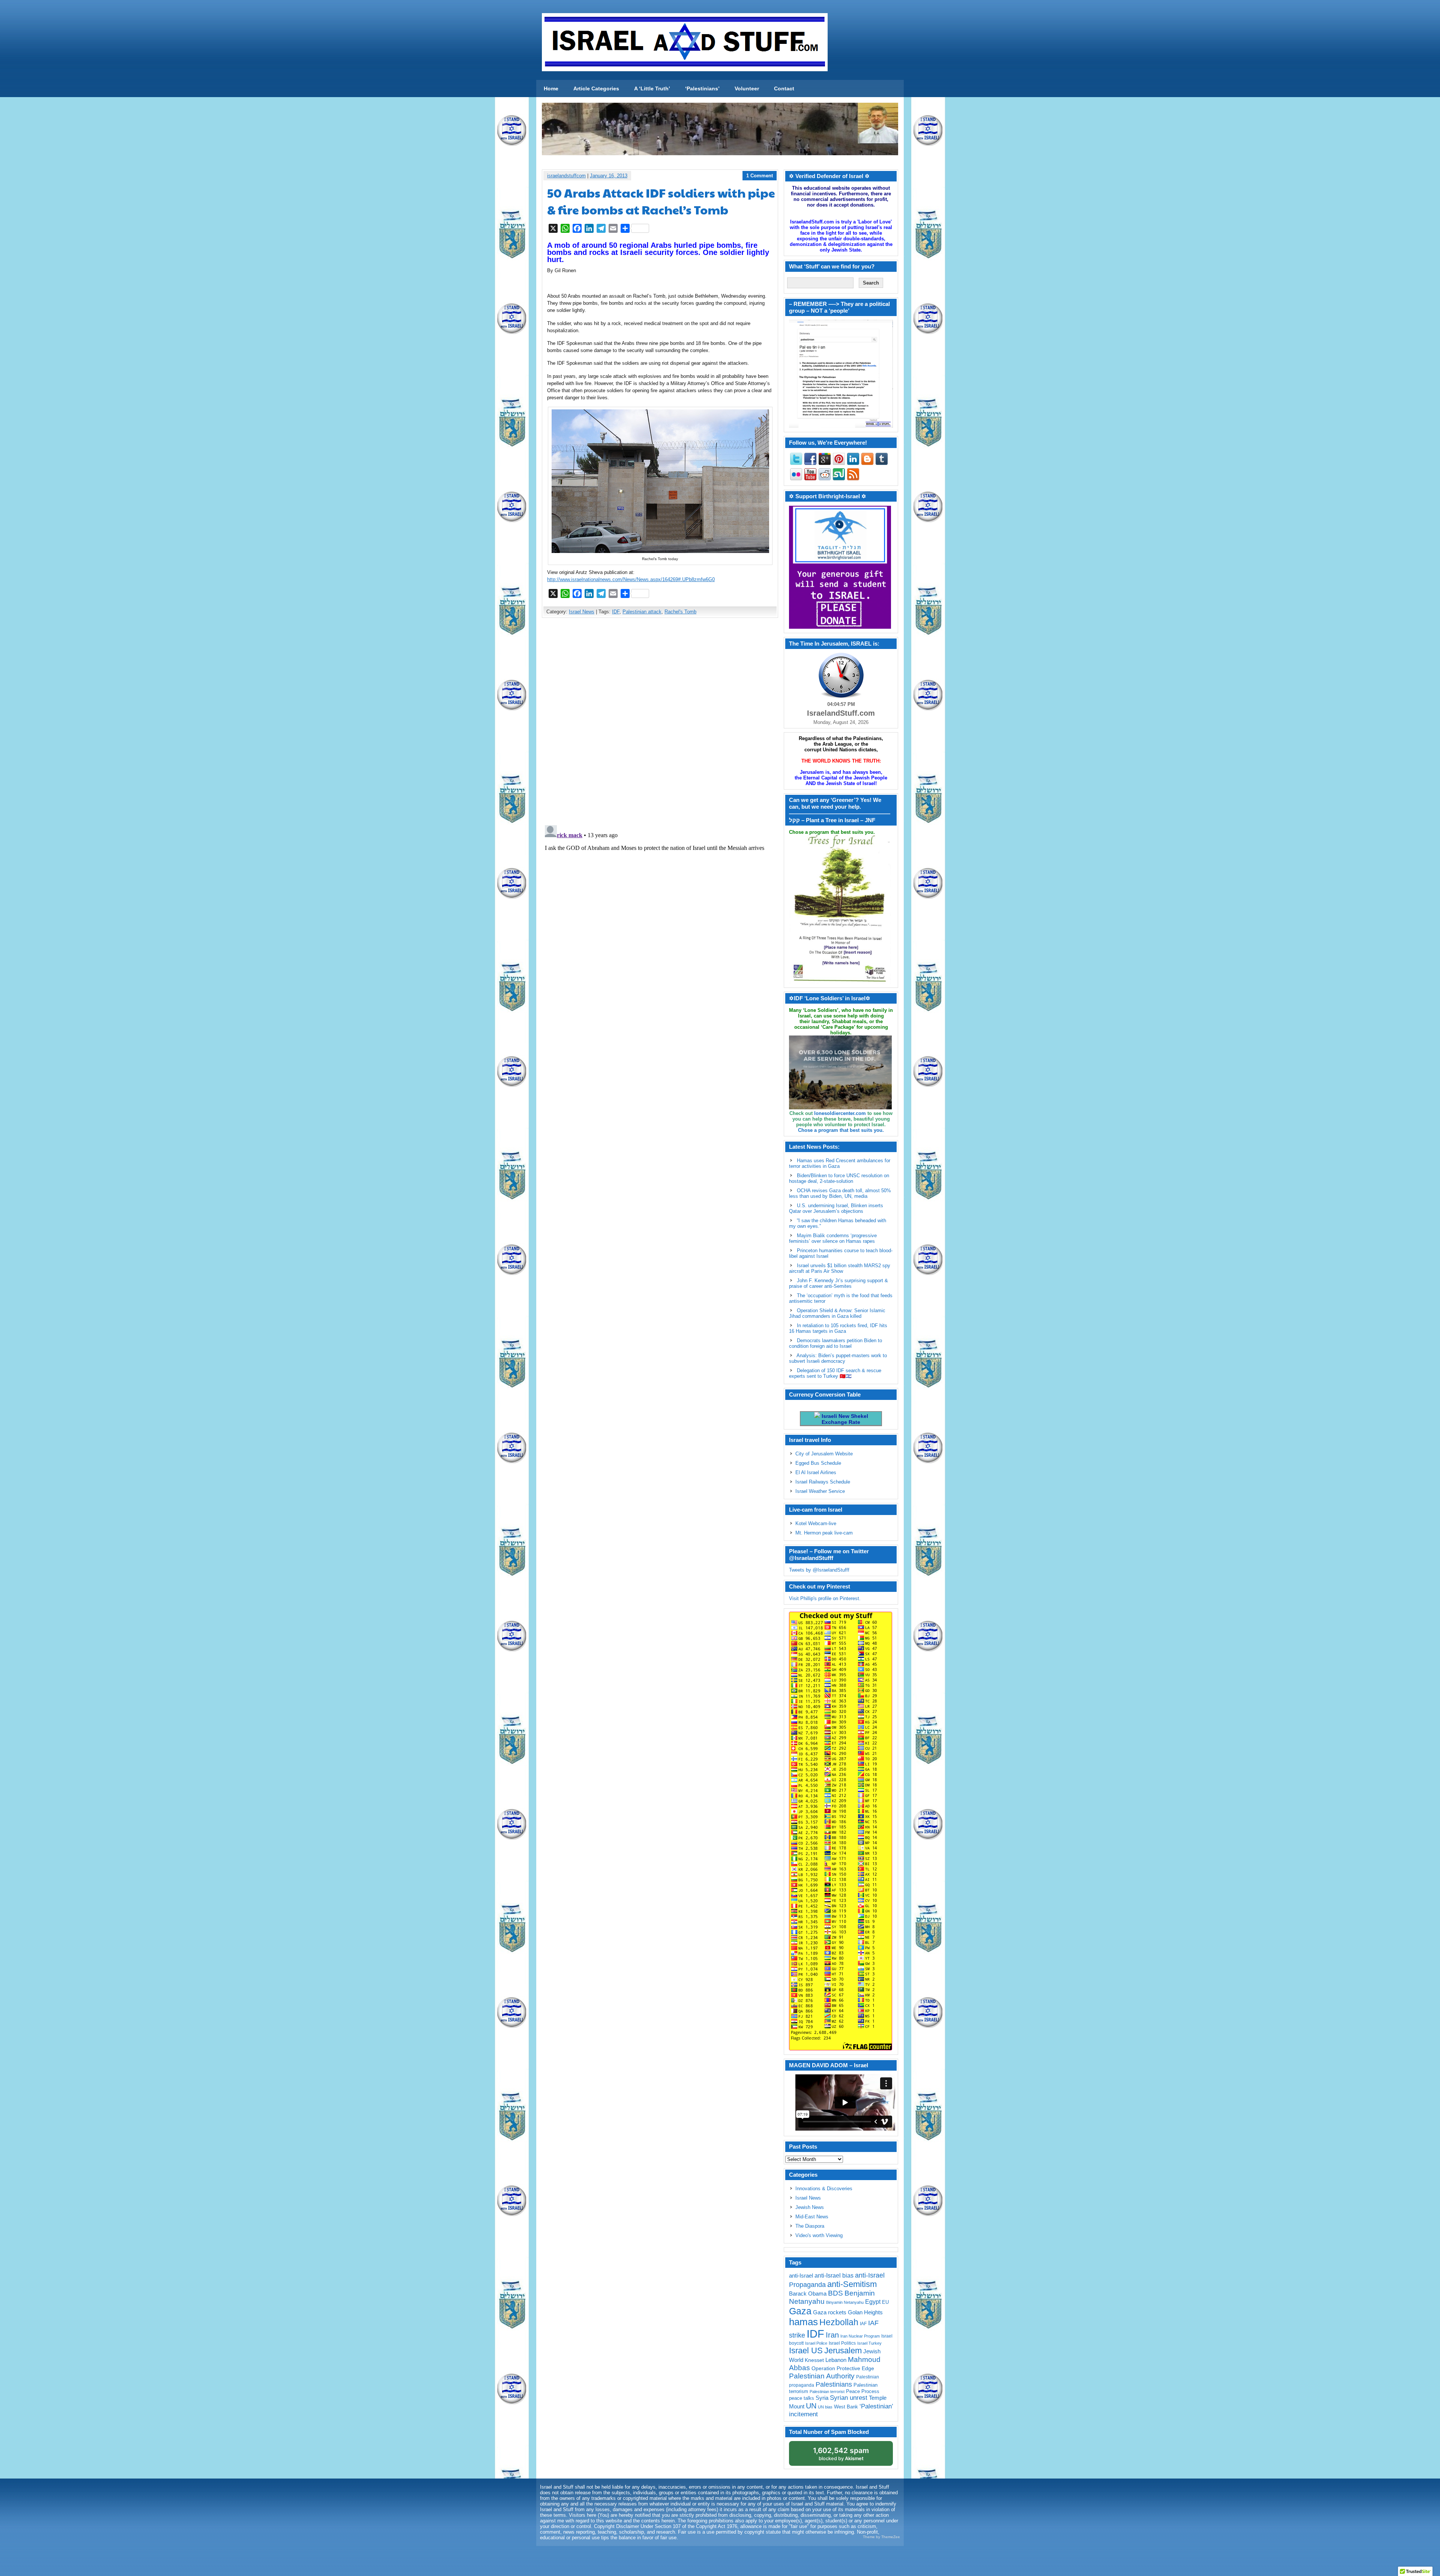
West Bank (846, 2407)
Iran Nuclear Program (860, 2336)
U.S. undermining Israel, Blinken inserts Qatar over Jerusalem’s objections (836, 1208)
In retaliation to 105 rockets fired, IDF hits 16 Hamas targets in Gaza (838, 1328)
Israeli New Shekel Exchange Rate (844, 1419)
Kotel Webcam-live (816, 1523)
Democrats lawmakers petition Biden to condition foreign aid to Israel (835, 1343)
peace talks (802, 2398)
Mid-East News (812, 2217)
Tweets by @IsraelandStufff (819, 1570)
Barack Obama (808, 2294)
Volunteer (747, 88)
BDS (835, 2293)
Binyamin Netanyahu (845, 2302)
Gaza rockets (830, 2312)
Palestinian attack (642, 612)
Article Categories (596, 88)
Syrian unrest (849, 2398)
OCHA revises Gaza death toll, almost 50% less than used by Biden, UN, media (840, 1193)
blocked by (841, 2454)
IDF (616, 612)
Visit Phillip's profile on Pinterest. (825, 1598)
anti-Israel (801, 2276)
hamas (803, 2322)
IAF (863, 2324)
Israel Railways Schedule (823, 1482)
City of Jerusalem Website (824, 1454)
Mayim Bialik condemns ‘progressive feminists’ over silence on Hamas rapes (833, 1238)
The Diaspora (810, 2226)
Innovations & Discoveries (824, 2189)
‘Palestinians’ (702, 88)
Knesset (814, 2360)
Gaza (800, 2311)
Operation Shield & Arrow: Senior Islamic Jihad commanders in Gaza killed (837, 1313)
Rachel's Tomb (680, 612)
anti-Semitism (852, 2284)
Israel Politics (842, 2343)
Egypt (873, 2302)
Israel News (582, 612)
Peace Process (863, 2391)
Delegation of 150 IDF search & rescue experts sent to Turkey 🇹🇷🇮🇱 (835, 1373)
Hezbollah (839, 2322)
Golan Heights (865, 2312)
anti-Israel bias (834, 2276)
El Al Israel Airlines (816, 1472)
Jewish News (810, 2207)
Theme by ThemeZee (881, 2537)
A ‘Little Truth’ (652, 88)
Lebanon (836, 2360)
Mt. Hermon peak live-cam (824, 1533)
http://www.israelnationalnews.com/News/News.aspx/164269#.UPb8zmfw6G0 (631, 579)
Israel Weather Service (820, 1491)
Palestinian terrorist (827, 2392)
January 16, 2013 (609, 176)
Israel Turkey (869, 2343)
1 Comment (760, 176)
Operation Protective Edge (843, 2368)
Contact (784, 88)
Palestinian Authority (822, 2376)
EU (885, 2302)
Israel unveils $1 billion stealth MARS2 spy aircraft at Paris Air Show (840, 1268)
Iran (832, 2335)
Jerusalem (843, 2350)
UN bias (825, 2407)
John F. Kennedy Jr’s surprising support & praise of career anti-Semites (838, 1283)
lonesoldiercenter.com (840, 1113)
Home (551, 88)
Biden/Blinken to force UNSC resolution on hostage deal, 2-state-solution (839, 1178)
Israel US (806, 2350)
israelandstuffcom (566, 176)
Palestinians (834, 2384)
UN (811, 2406)
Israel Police (816, 2343)
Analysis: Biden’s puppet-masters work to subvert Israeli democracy (838, 1358)
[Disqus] (660, 723)
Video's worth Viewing (819, 2235)
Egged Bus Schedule (818, 1463)
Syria (822, 2398)
